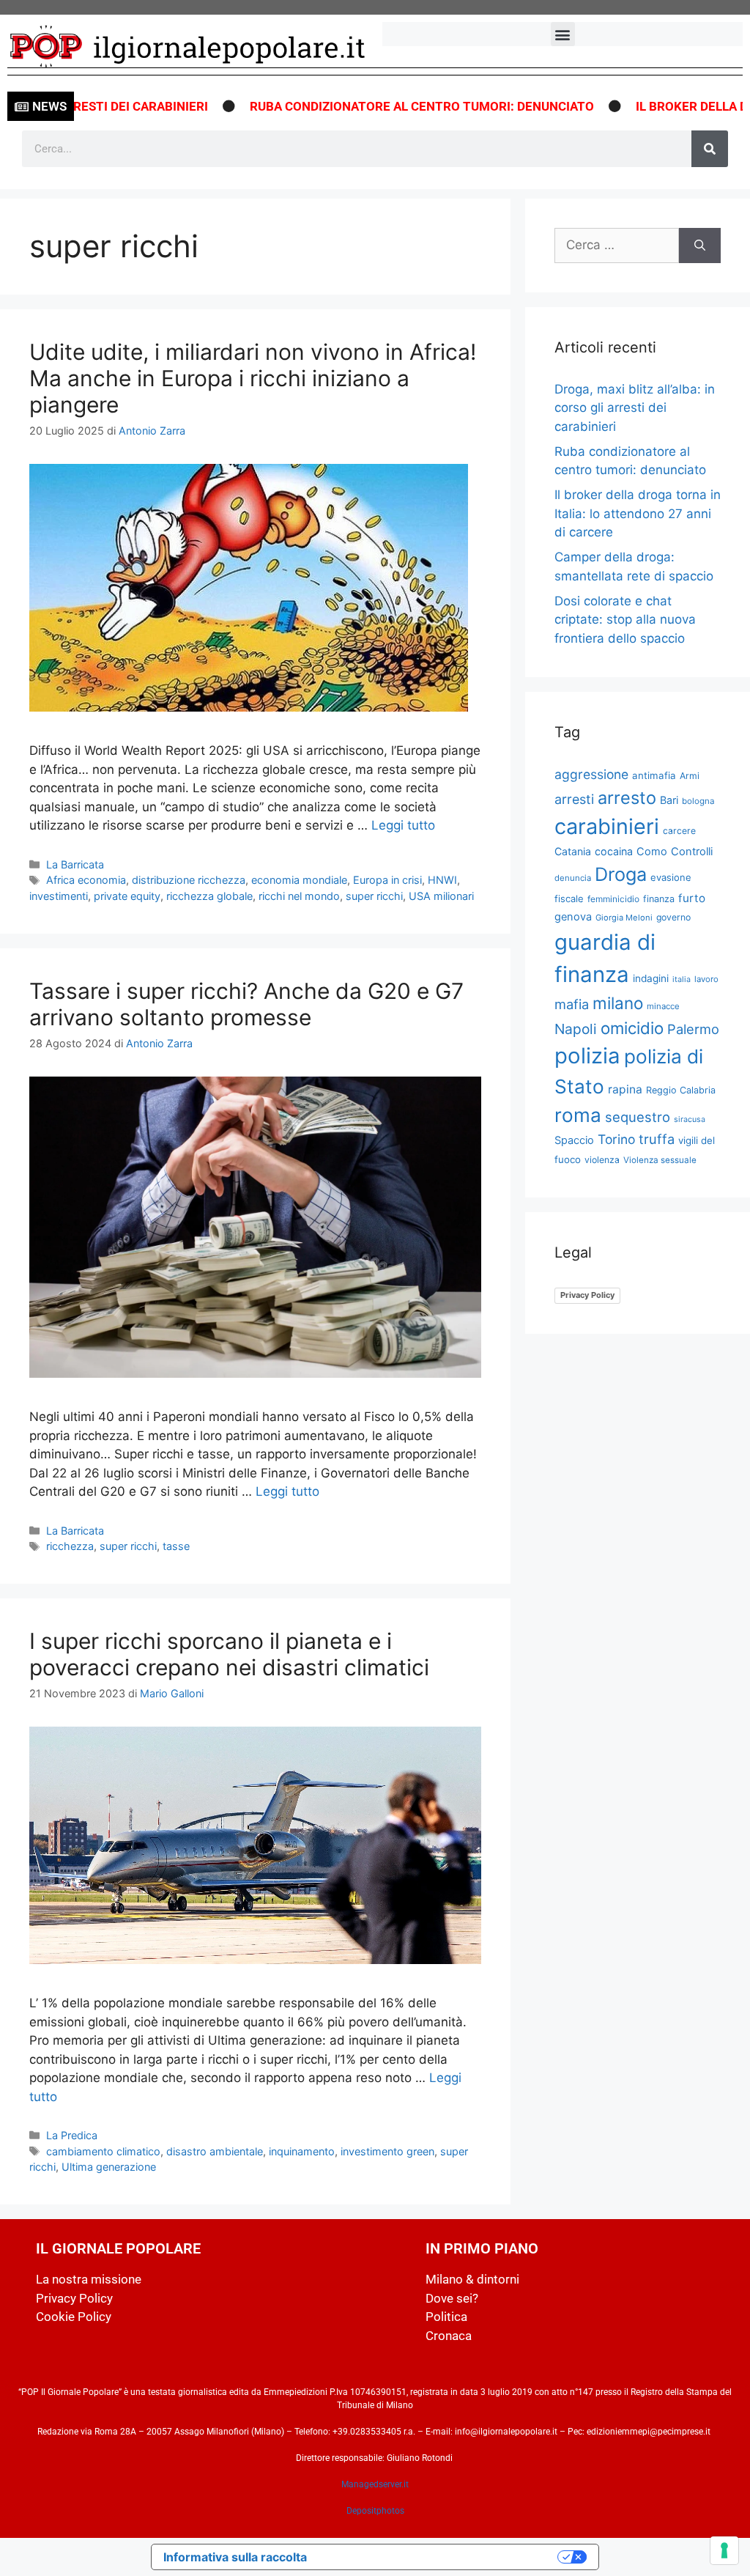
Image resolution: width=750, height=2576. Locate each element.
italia (682, 979)
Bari (669, 800)
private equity (127, 896)
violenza (602, 1160)
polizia (587, 1056)
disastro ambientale (215, 2151)
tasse (176, 1546)
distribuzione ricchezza (189, 880)
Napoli (576, 1029)
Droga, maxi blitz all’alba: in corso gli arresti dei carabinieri (635, 408)
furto (692, 898)
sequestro (638, 1117)
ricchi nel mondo (299, 896)
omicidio (632, 1028)
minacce (663, 1006)
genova (573, 917)
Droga (621, 874)
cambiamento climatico (103, 2151)
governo (673, 917)
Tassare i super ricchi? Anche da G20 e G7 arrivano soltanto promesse (246, 1004)
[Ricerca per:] (617, 246)
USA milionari (441, 896)
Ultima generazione (109, 2167)
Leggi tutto (403, 825)
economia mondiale (299, 880)
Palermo (693, 1029)
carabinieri (607, 826)
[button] (563, 34)
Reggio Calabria (681, 1090)
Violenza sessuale (660, 1160)
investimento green (387, 2151)
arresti (574, 799)
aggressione (591, 774)
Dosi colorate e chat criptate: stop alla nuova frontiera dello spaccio (625, 620)
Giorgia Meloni (624, 918)
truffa (657, 1139)
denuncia (573, 878)
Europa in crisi (387, 880)
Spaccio (574, 1140)
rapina (625, 1089)
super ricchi (374, 896)
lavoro (706, 979)
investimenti (59, 896)
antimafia (654, 775)
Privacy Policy (587, 1295)
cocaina (614, 851)
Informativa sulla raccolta (235, 2557)
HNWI (442, 880)
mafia (572, 1004)
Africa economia (86, 880)
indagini (651, 978)
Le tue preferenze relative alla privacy (439, 2557)
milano (618, 1003)
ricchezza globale (209, 896)
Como (652, 852)
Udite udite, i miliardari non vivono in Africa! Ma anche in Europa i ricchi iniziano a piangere (253, 378)
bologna (698, 801)
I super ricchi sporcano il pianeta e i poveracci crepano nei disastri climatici (229, 1654)
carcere (679, 831)
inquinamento (302, 2151)
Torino (616, 1139)
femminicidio (613, 899)
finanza (659, 899)
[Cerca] (710, 149)
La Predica (72, 2135)
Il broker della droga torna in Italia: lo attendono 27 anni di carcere (638, 513)
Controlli (692, 852)
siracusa (690, 1119)
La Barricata (75, 864)
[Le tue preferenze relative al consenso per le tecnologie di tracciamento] (724, 2550)
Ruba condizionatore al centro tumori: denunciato (377, 106)
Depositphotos (375, 2511)
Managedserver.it (375, 2484)
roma (578, 1115)
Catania (573, 851)
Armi (690, 776)
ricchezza (70, 1546)
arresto (627, 798)
